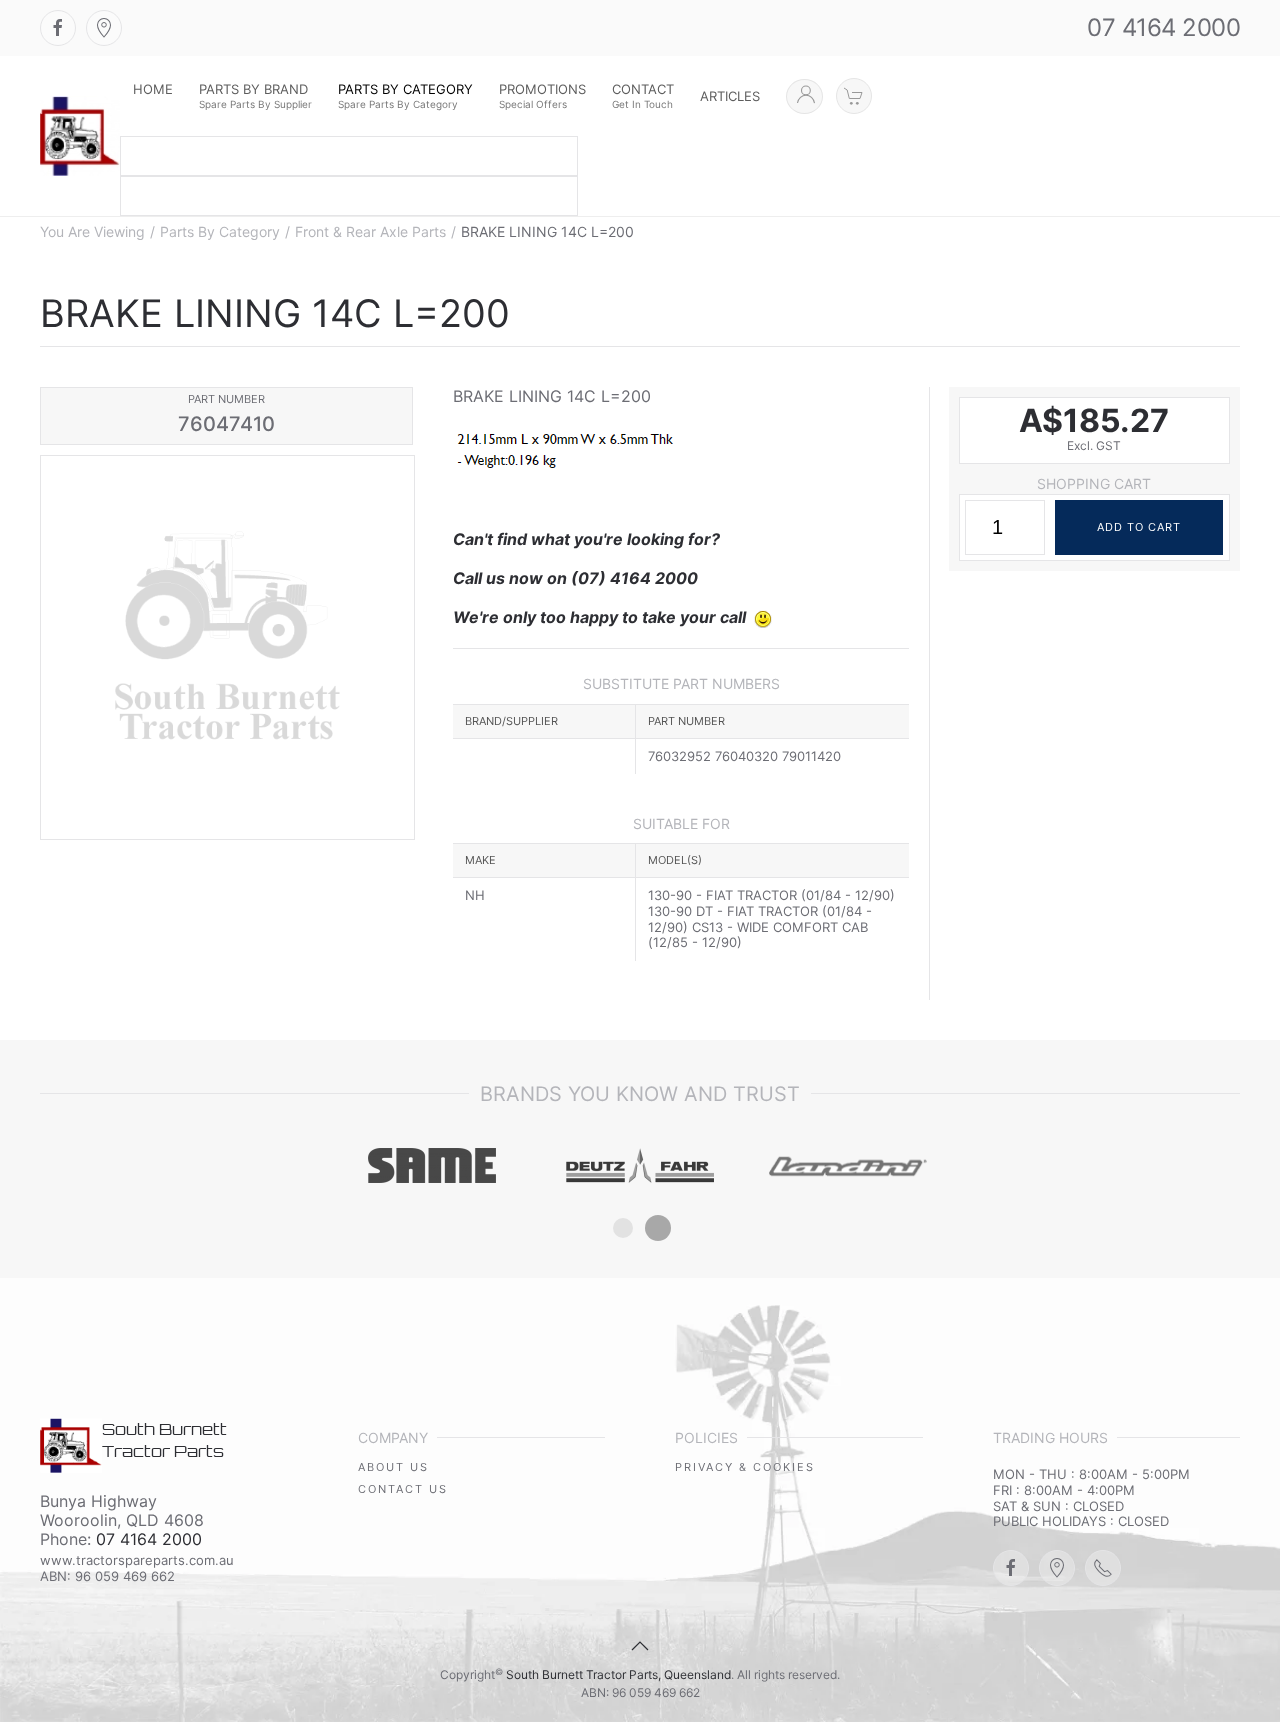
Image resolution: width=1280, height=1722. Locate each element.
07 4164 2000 (1163, 27)
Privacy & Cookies (745, 1467)
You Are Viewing (92, 232)
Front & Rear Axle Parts (370, 232)
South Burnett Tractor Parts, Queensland (618, 1674)
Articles (730, 96)
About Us (393, 1467)
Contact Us (403, 1489)
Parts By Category (220, 232)
